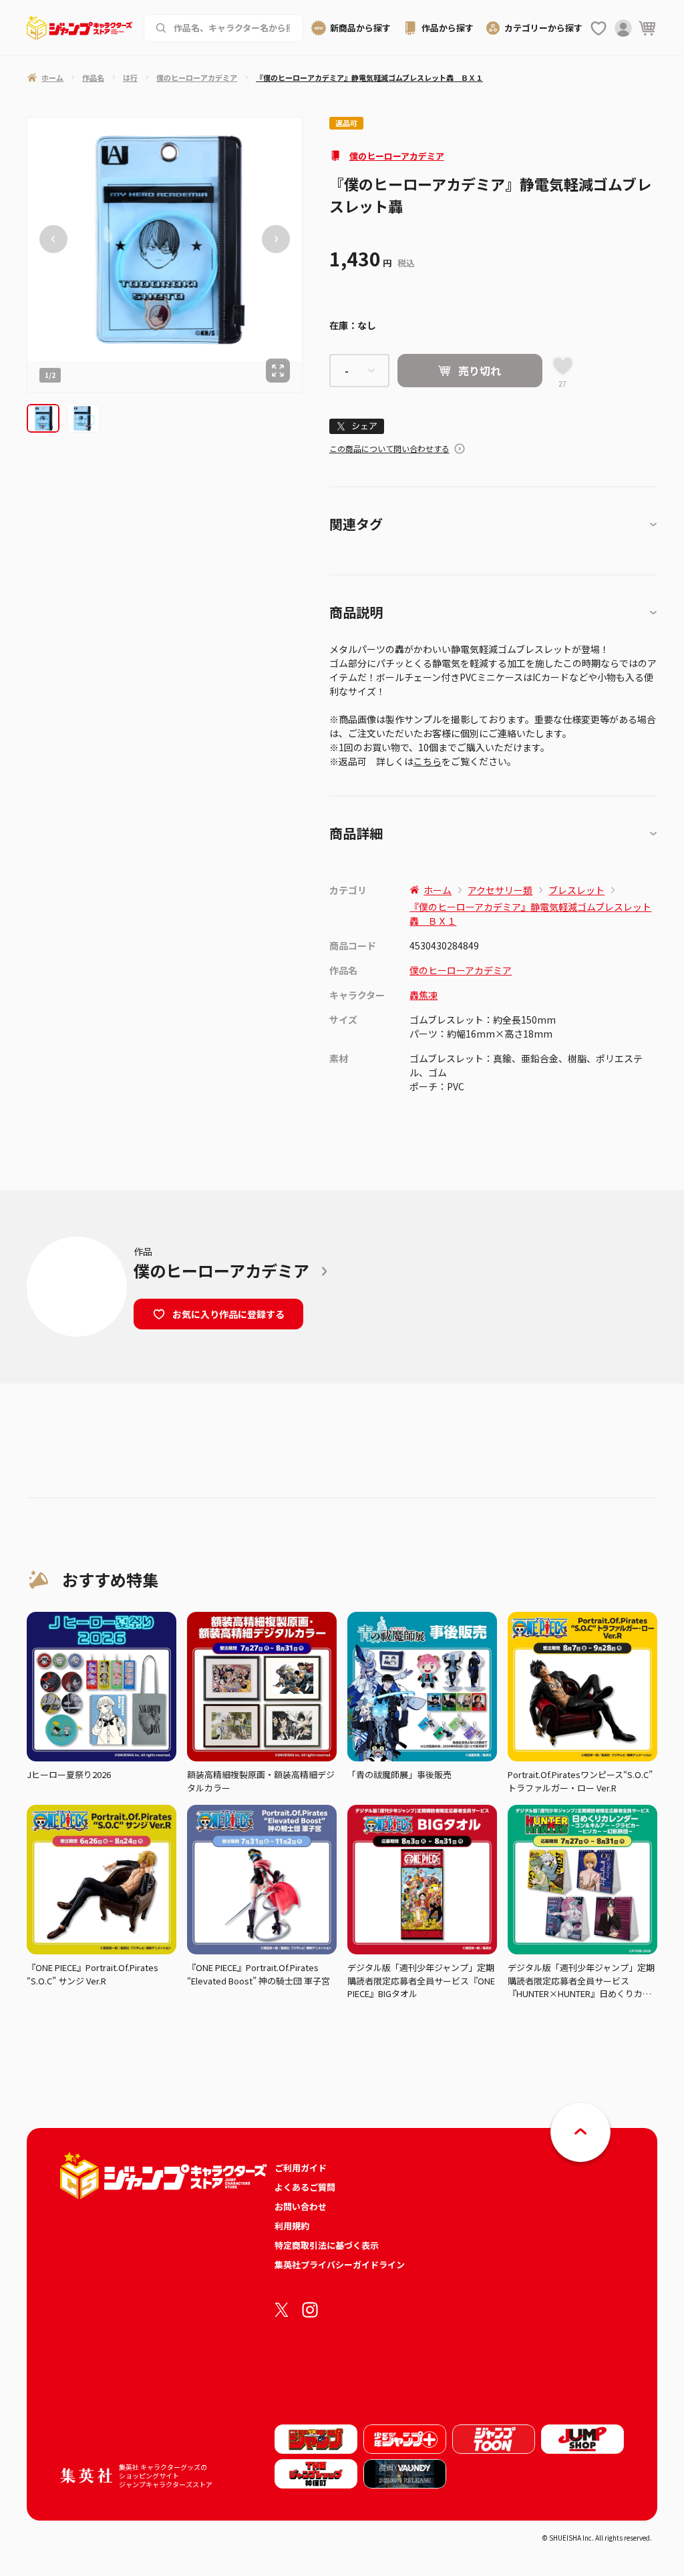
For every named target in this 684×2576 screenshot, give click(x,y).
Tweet (356, 426)
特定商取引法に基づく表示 (327, 2245)
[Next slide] (276, 240)
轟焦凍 (423, 995)
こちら (427, 761)
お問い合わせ (301, 2206)
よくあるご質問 (305, 2187)
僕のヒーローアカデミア (397, 156)
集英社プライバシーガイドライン (340, 2265)
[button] (43, 418)
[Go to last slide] (53, 240)
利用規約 (292, 2226)
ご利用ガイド (301, 2168)
